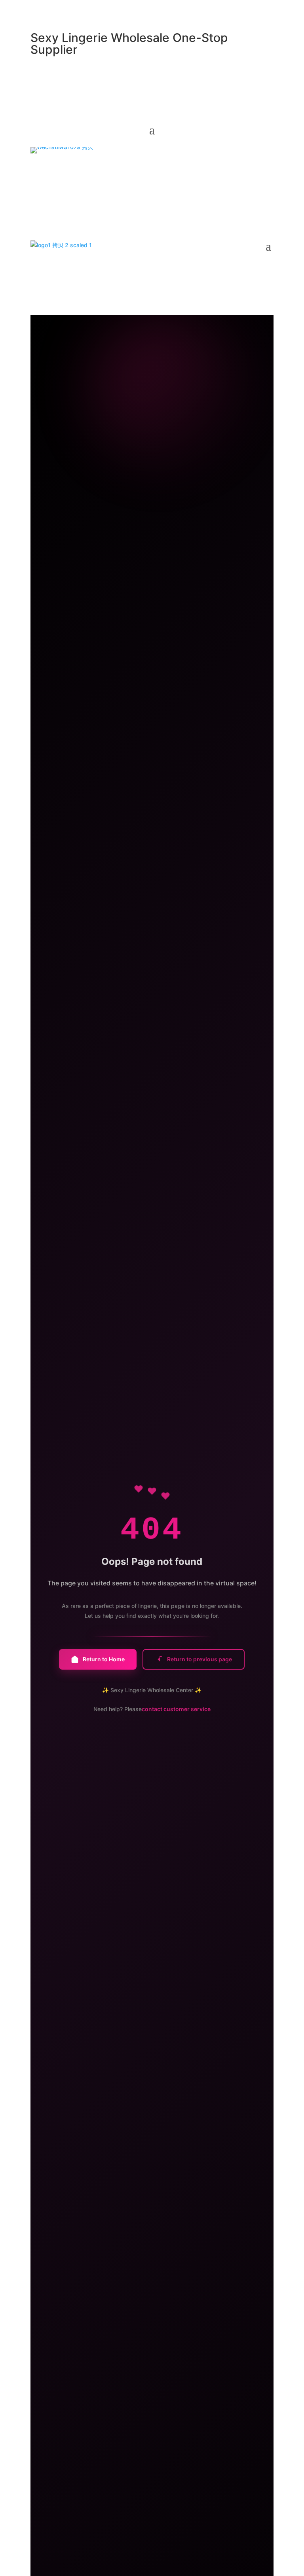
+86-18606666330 (128, 170)
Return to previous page (199, 1659)
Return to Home (104, 1659)
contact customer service (176, 1709)
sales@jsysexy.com (62, 170)
